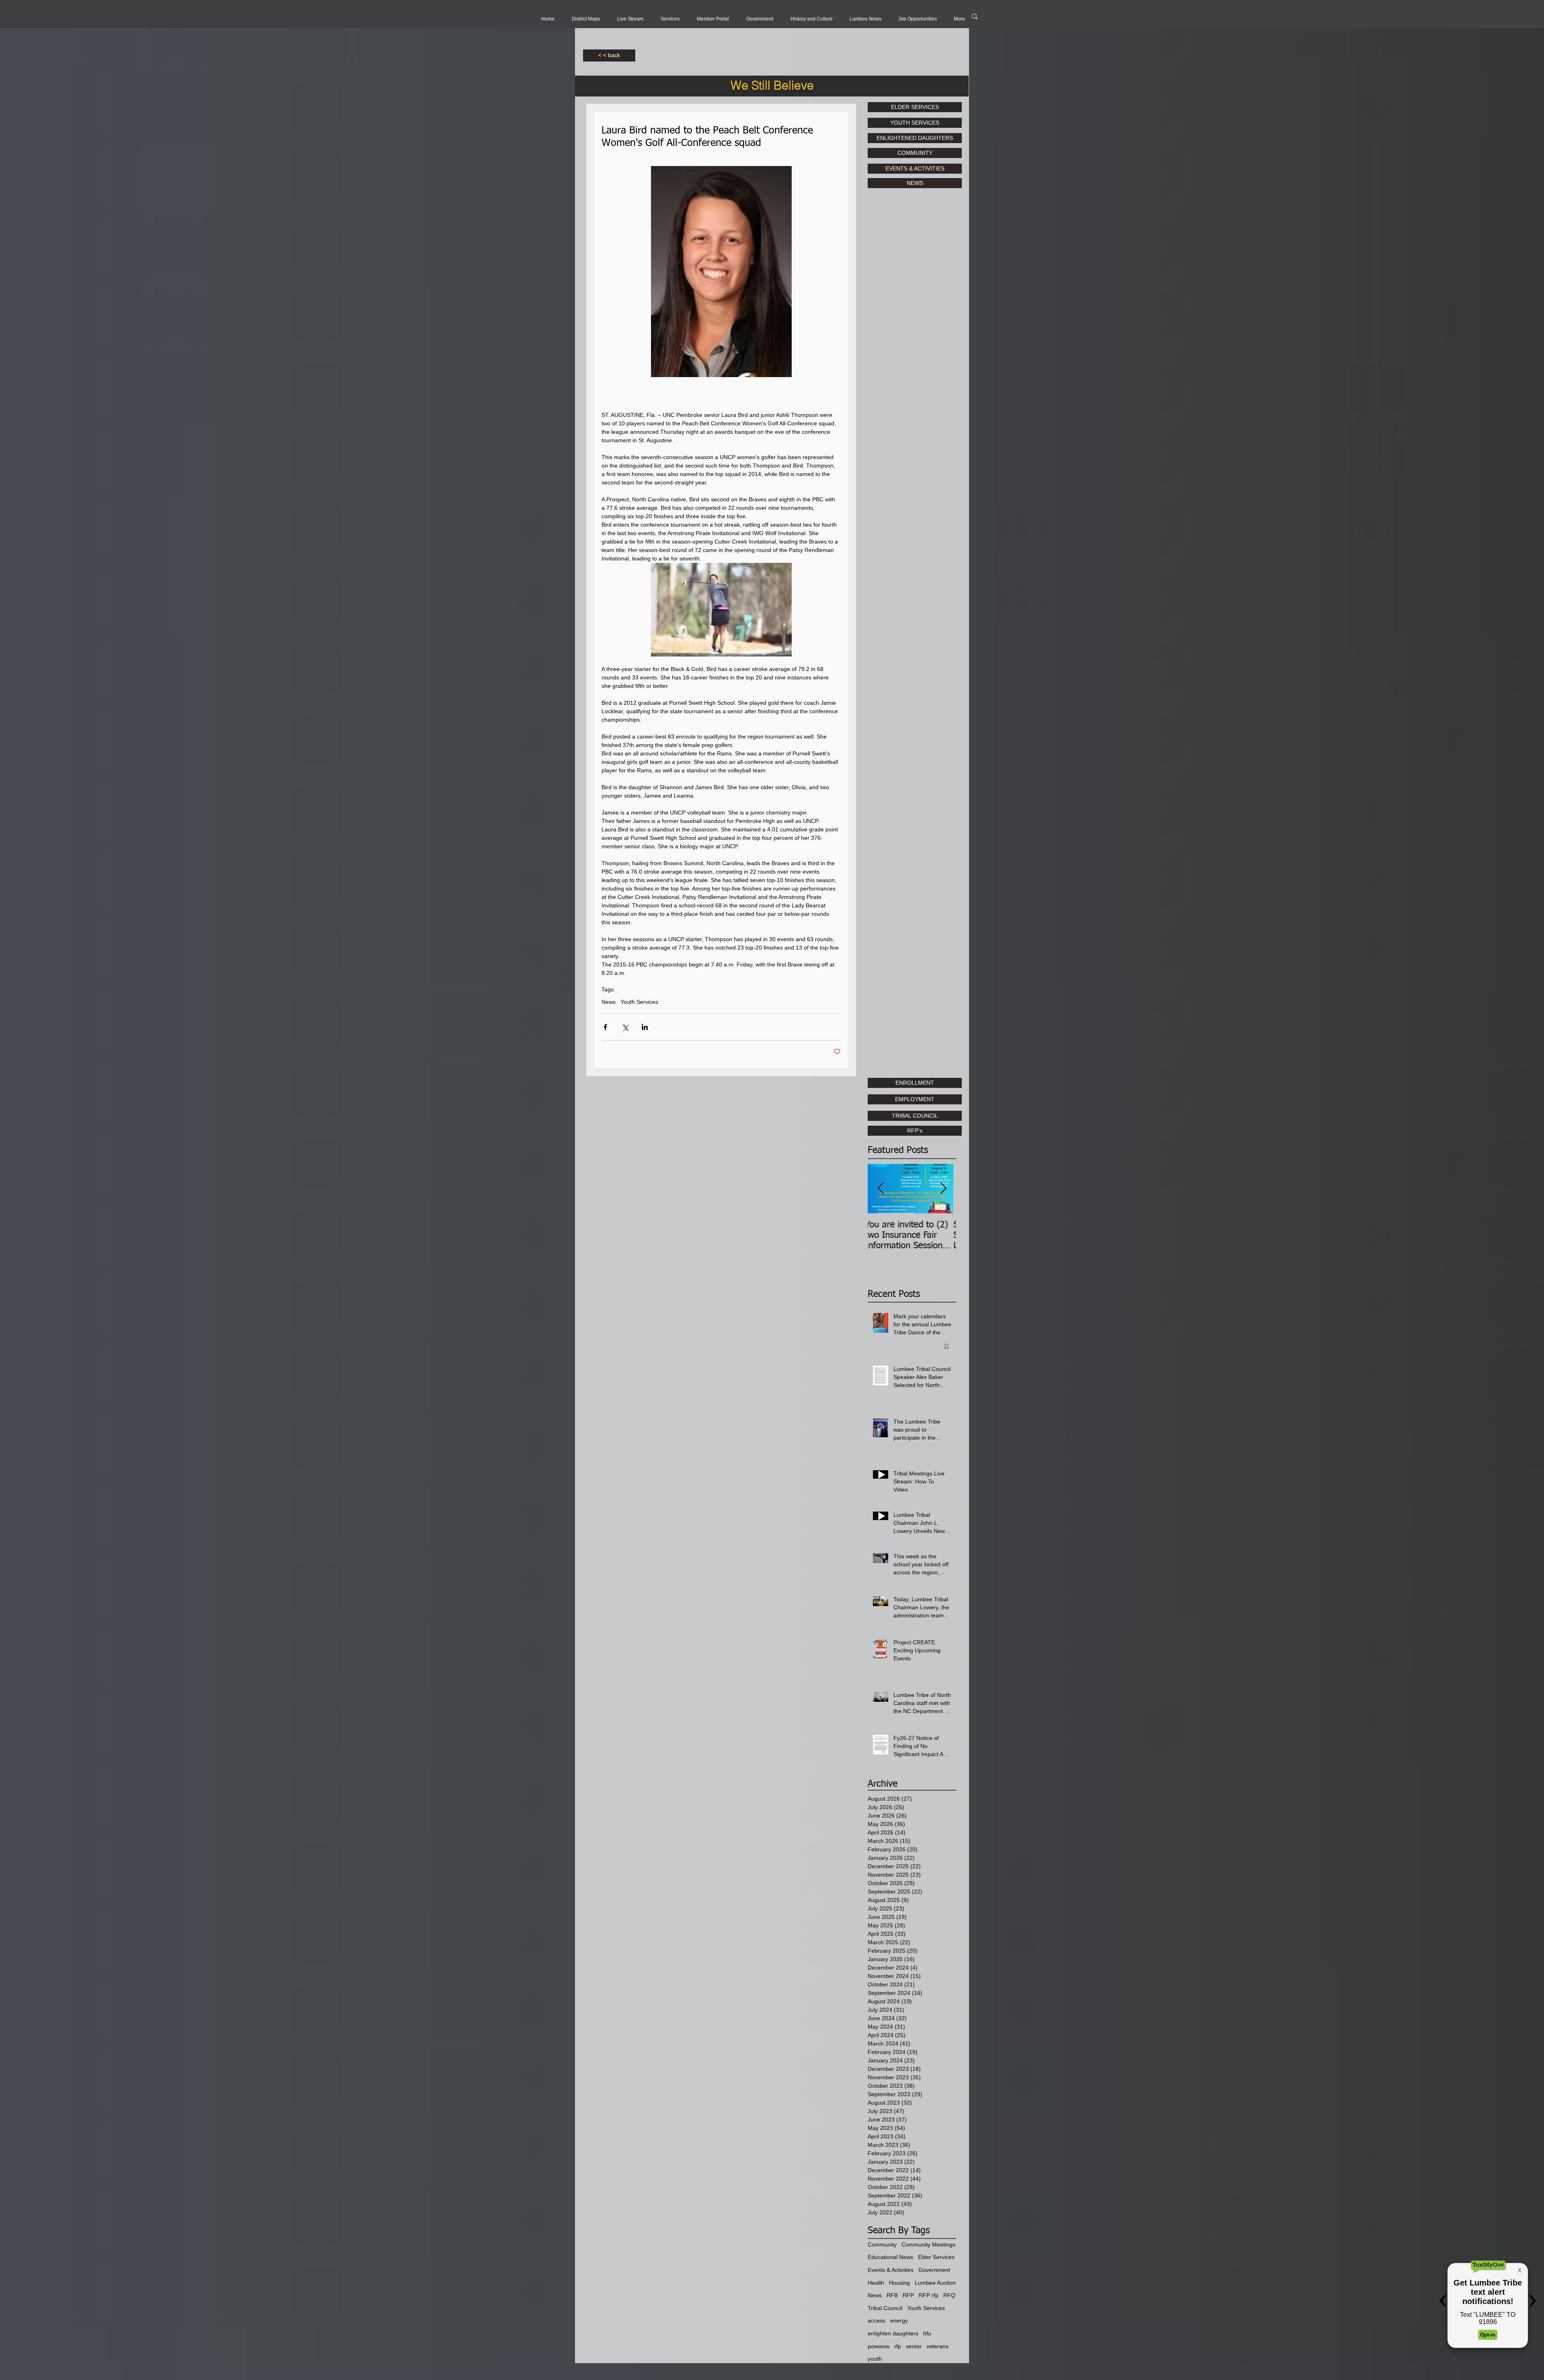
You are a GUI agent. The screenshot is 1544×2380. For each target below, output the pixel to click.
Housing (899, 2283)
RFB (892, 2295)
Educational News (890, 2257)
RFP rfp (929, 2295)
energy (899, 2320)
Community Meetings (928, 2245)
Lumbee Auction (935, 2283)
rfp (898, 2346)
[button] (630, 19)
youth (875, 2359)
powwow (879, 2346)
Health (876, 2283)
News (609, 1002)
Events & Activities (891, 2270)
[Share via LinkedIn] (645, 1027)
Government (934, 2270)
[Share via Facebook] (605, 1027)
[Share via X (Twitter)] (625, 1027)
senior (914, 2346)
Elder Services (936, 2257)
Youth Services (639, 1002)
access (877, 2320)
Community (882, 2245)
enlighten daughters (893, 2333)
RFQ (949, 2295)
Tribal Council (885, 2308)
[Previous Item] (881, 1189)
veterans (937, 2346)
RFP (908, 2295)
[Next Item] (943, 1189)
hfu (927, 2333)
